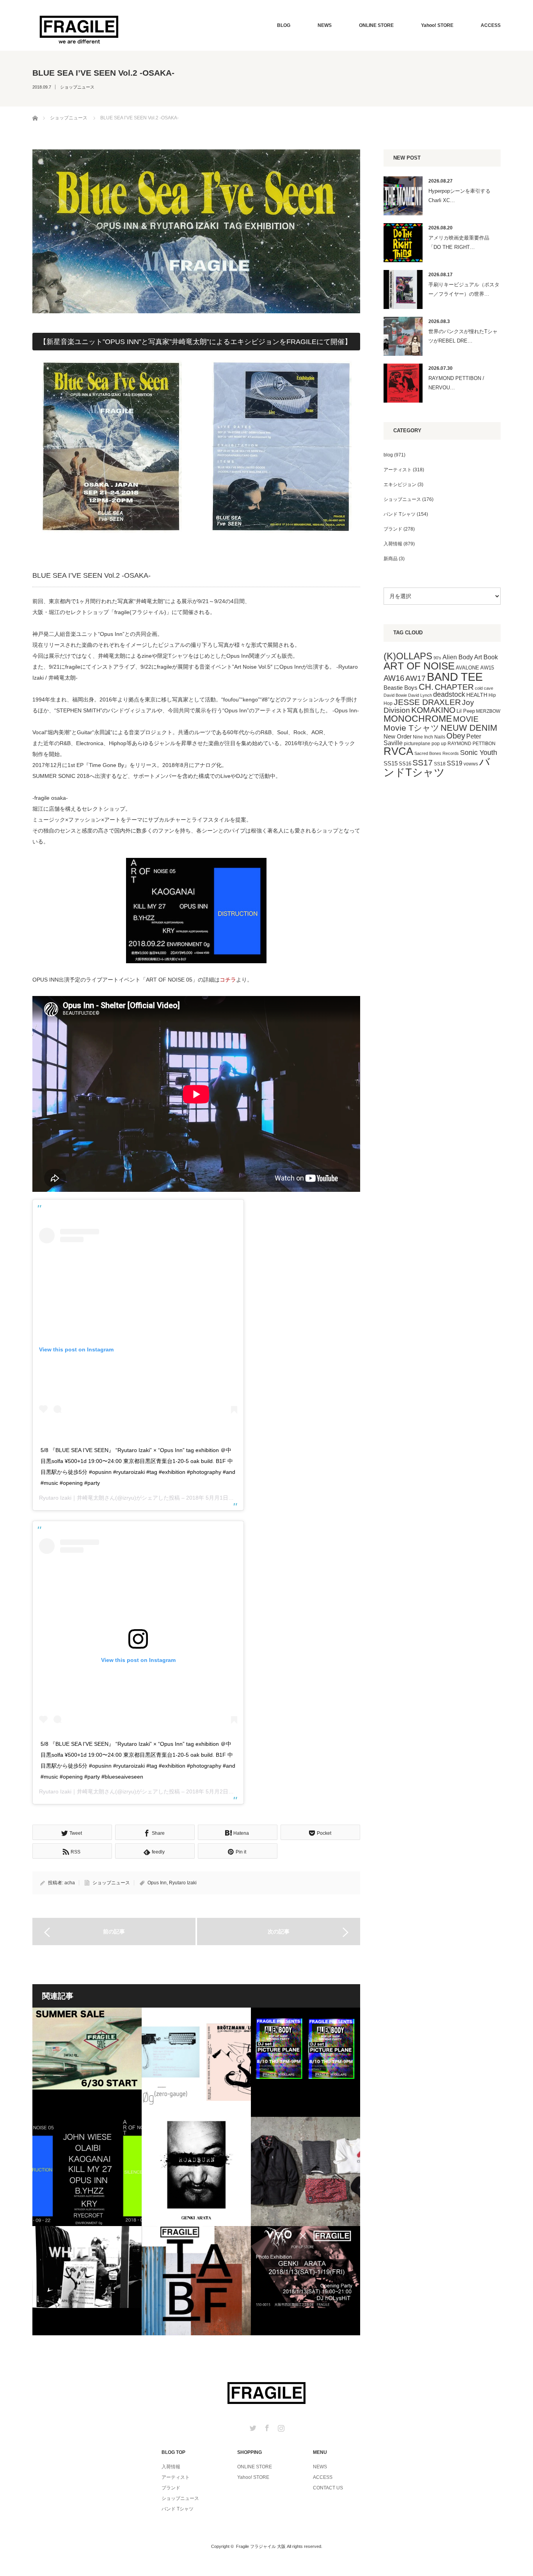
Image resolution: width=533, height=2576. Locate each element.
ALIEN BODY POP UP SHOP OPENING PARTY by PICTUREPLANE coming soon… (306, 2062)
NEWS (325, 25)
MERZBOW (488, 711)
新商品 (391, 559)
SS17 (423, 763)
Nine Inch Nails (429, 737)
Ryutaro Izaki (183, 1883)
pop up (439, 744)
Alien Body (458, 657)
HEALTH (477, 695)
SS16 (405, 764)
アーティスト (398, 470)
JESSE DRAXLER (427, 702)
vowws (471, 764)
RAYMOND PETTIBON (472, 744)
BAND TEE (455, 677)
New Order (398, 736)
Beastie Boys (401, 688)
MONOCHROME (418, 719)
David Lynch (420, 695)
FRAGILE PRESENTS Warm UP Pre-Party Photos (87, 2281)
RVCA (398, 751)
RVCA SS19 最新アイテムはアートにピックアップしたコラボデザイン (306, 2171)
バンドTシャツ (437, 767)
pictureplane (417, 744)
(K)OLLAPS (408, 656)
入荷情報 (393, 544)
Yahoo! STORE (437, 25)
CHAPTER (454, 687)
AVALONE (467, 668)
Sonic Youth (479, 753)
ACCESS (491, 25)
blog (388, 455)
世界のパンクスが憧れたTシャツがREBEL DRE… (463, 336)
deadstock (449, 694)
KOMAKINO (433, 710)
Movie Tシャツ (411, 728)
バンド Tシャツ (400, 514)
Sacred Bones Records (437, 753)
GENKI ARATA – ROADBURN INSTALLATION (196, 2171)
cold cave (484, 688)
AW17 (416, 678)
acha (70, 1883)
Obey (456, 736)
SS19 (455, 763)
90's (437, 658)
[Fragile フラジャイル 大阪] (79, 29)
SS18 (440, 764)
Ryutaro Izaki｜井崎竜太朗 (72, 1498)
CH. (426, 687)
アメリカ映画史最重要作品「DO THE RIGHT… (459, 242)
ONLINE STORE (376, 25)
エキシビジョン (400, 485)
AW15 (487, 668)
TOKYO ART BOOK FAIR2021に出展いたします (196, 2281)
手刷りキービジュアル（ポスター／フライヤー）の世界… (464, 289)
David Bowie (395, 695)
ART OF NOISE (419, 666)
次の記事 (279, 1932)
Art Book (486, 657)
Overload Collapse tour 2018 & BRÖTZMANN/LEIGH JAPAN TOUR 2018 (196, 2062)
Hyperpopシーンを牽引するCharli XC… (459, 195)
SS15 (391, 763)
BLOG (284, 25)
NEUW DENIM (469, 728)
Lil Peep (466, 711)
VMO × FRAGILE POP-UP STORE (306, 2281)
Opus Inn (157, 1883)
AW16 (394, 678)
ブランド (393, 529)
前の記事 (114, 1932)
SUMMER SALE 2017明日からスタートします (87, 2062)
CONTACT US (328, 2488)
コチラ (228, 980)
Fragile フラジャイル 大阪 (261, 2546)
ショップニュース (77, 87)
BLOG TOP (173, 2452)
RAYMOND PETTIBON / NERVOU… (456, 383)
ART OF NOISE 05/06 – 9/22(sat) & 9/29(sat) (87, 2171)
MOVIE (466, 719)
